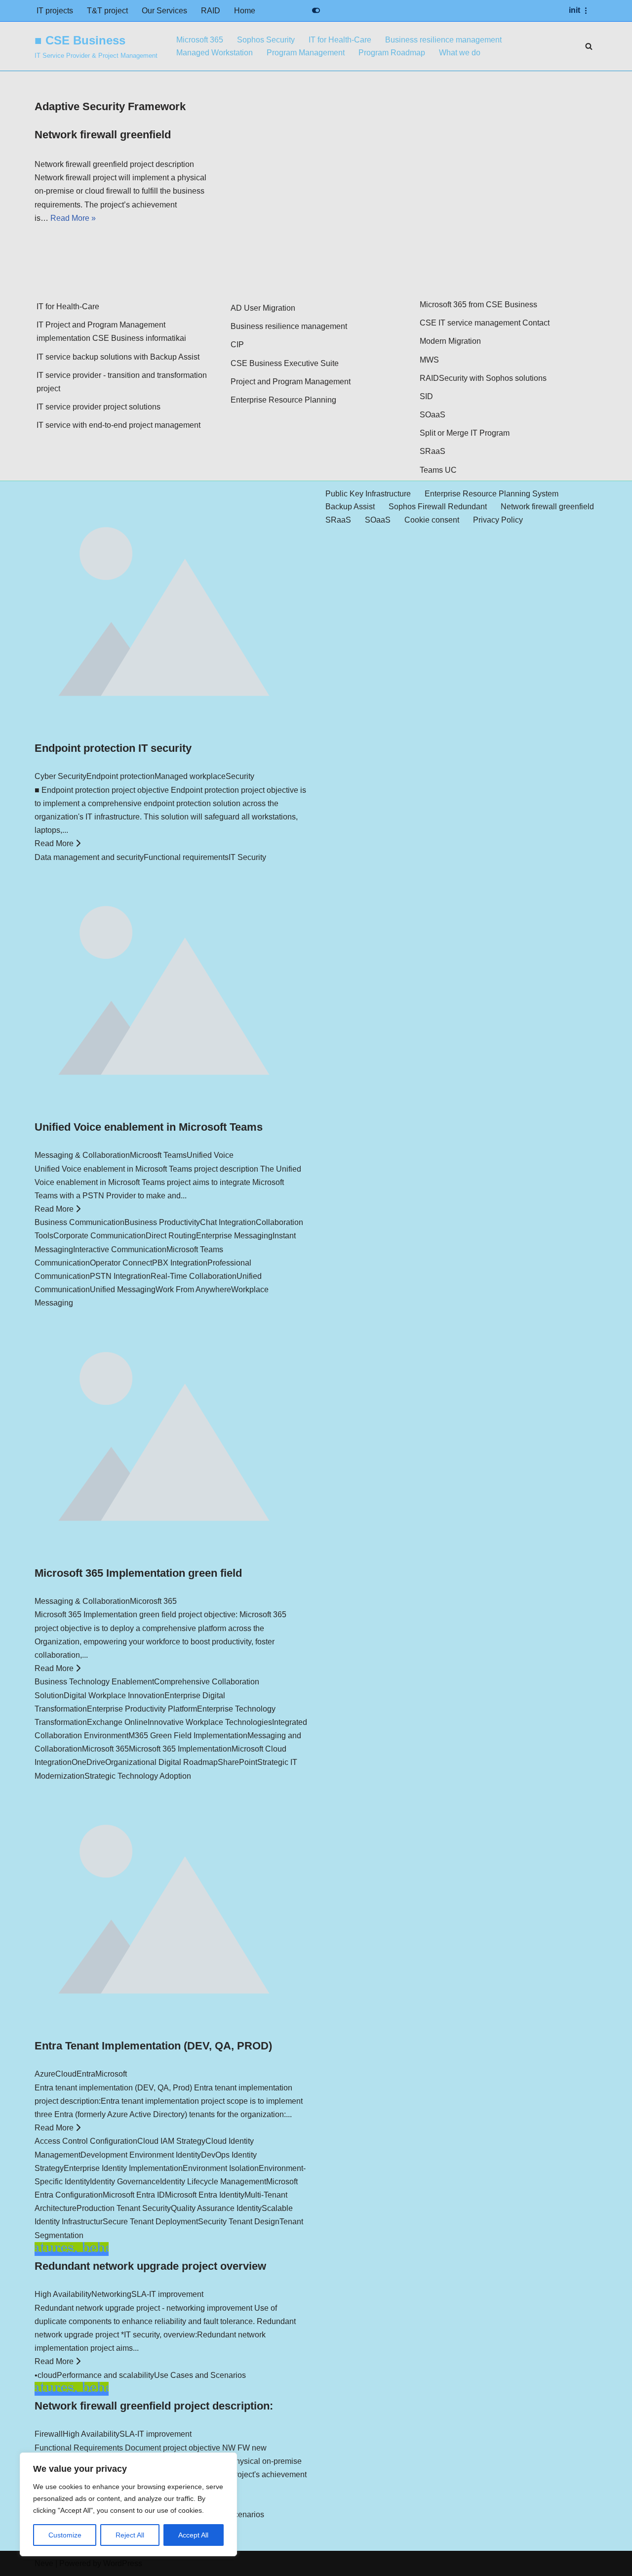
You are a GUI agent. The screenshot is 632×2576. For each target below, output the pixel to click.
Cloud (66, 2074)
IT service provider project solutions (99, 407)
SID (426, 396)
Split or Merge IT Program (465, 433)
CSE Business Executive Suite (285, 363)
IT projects (55, 11)
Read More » (73, 218)
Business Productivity (162, 1222)
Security (240, 776)
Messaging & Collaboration (82, 1155)
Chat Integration (228, 1222)
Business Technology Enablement (94, 1682)
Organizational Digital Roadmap (161, 1762)
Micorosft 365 (153, 1601)
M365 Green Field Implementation (188, 1736)
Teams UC (438, 470)
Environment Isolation (221, 2168)
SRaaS (433, 451)
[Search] (589, 46)
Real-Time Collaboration (194, 1276)
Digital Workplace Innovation (114, 1696)
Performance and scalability (105, 2375)
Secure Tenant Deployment (150, 2222)
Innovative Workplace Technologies (210, 1722)
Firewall (49, 2434)
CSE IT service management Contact (485, 323)
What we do (460, 53)
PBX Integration (180, 1263)
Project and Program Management (291, 382)
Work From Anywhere (193, 1289)
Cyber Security (60, 776)
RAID (211, 11)
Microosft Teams (158, 1155)
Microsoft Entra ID (134, 2195)
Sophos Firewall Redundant (438, 507)
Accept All (193, 2535)
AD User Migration (263, 308)
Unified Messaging (123, 1289)
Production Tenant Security (124, 2208)
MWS (429, 360)
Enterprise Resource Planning (283, 400)
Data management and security (89, 857)
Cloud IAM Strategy (171, 2141)
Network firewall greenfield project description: (154, 2406)
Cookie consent (432, 520)
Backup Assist (350, 507)
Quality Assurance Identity (216, 2208)
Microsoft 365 (200, 40)
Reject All (130, 2535)
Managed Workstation (215, 53)
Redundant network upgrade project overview (150, 2266)
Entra (86, 2074)
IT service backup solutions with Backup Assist (118, 357)
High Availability (63, 2294)
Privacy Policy (498, 520)
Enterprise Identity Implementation (123, 2168)
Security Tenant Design (239, 2222)
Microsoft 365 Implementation (180, 1749)
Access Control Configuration (86, 2141)
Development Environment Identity (141, 2155)
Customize (65, 2535)
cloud (47, 2375)
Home (245, 11)
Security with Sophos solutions (493, 378)
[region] (128, 2504)
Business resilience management (443, 40)
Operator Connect (121, 1263)
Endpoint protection (120, 776)
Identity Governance (125, 2182)
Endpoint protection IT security (113, 748)
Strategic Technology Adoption (138, 1776)
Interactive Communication (120, 1249)
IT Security (247, 857)
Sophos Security (266, 40)
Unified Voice (210, 1155)
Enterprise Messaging (234, 1236)
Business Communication (79, 1222)
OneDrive (88, 1762)
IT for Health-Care (340, 40)
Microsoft (111, 2074)
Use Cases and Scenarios (200, 2375)
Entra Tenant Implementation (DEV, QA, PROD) (153, 2046)
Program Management (306, 53)
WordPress (123, 2563)
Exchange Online (117, 1722)
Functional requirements (186, 857)
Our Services (164, 11)
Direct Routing (171, 1236)
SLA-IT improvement (167, 2294)
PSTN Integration (120, 1276)
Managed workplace (190, 776)
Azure (45, 2074)
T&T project (107, 11)
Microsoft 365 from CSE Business (478, 305)
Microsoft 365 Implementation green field (138, 1573)
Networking (111, 2294)
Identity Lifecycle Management (213, 2182)
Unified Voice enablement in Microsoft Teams (149, 1127)
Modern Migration (450, 341)
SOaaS (433, 415)
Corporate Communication (99, 1236)
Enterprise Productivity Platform (142, 1709)
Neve (44, 2563)
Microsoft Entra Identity (205, 2195)
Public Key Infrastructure (368, 494)
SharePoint (237, 1762)
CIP (237, 345)
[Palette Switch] (316, 10)
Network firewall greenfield (103, 135)
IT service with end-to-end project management (118, 425)
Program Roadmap (392, 53)
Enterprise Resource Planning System (492, 494)
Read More (55, 843)
